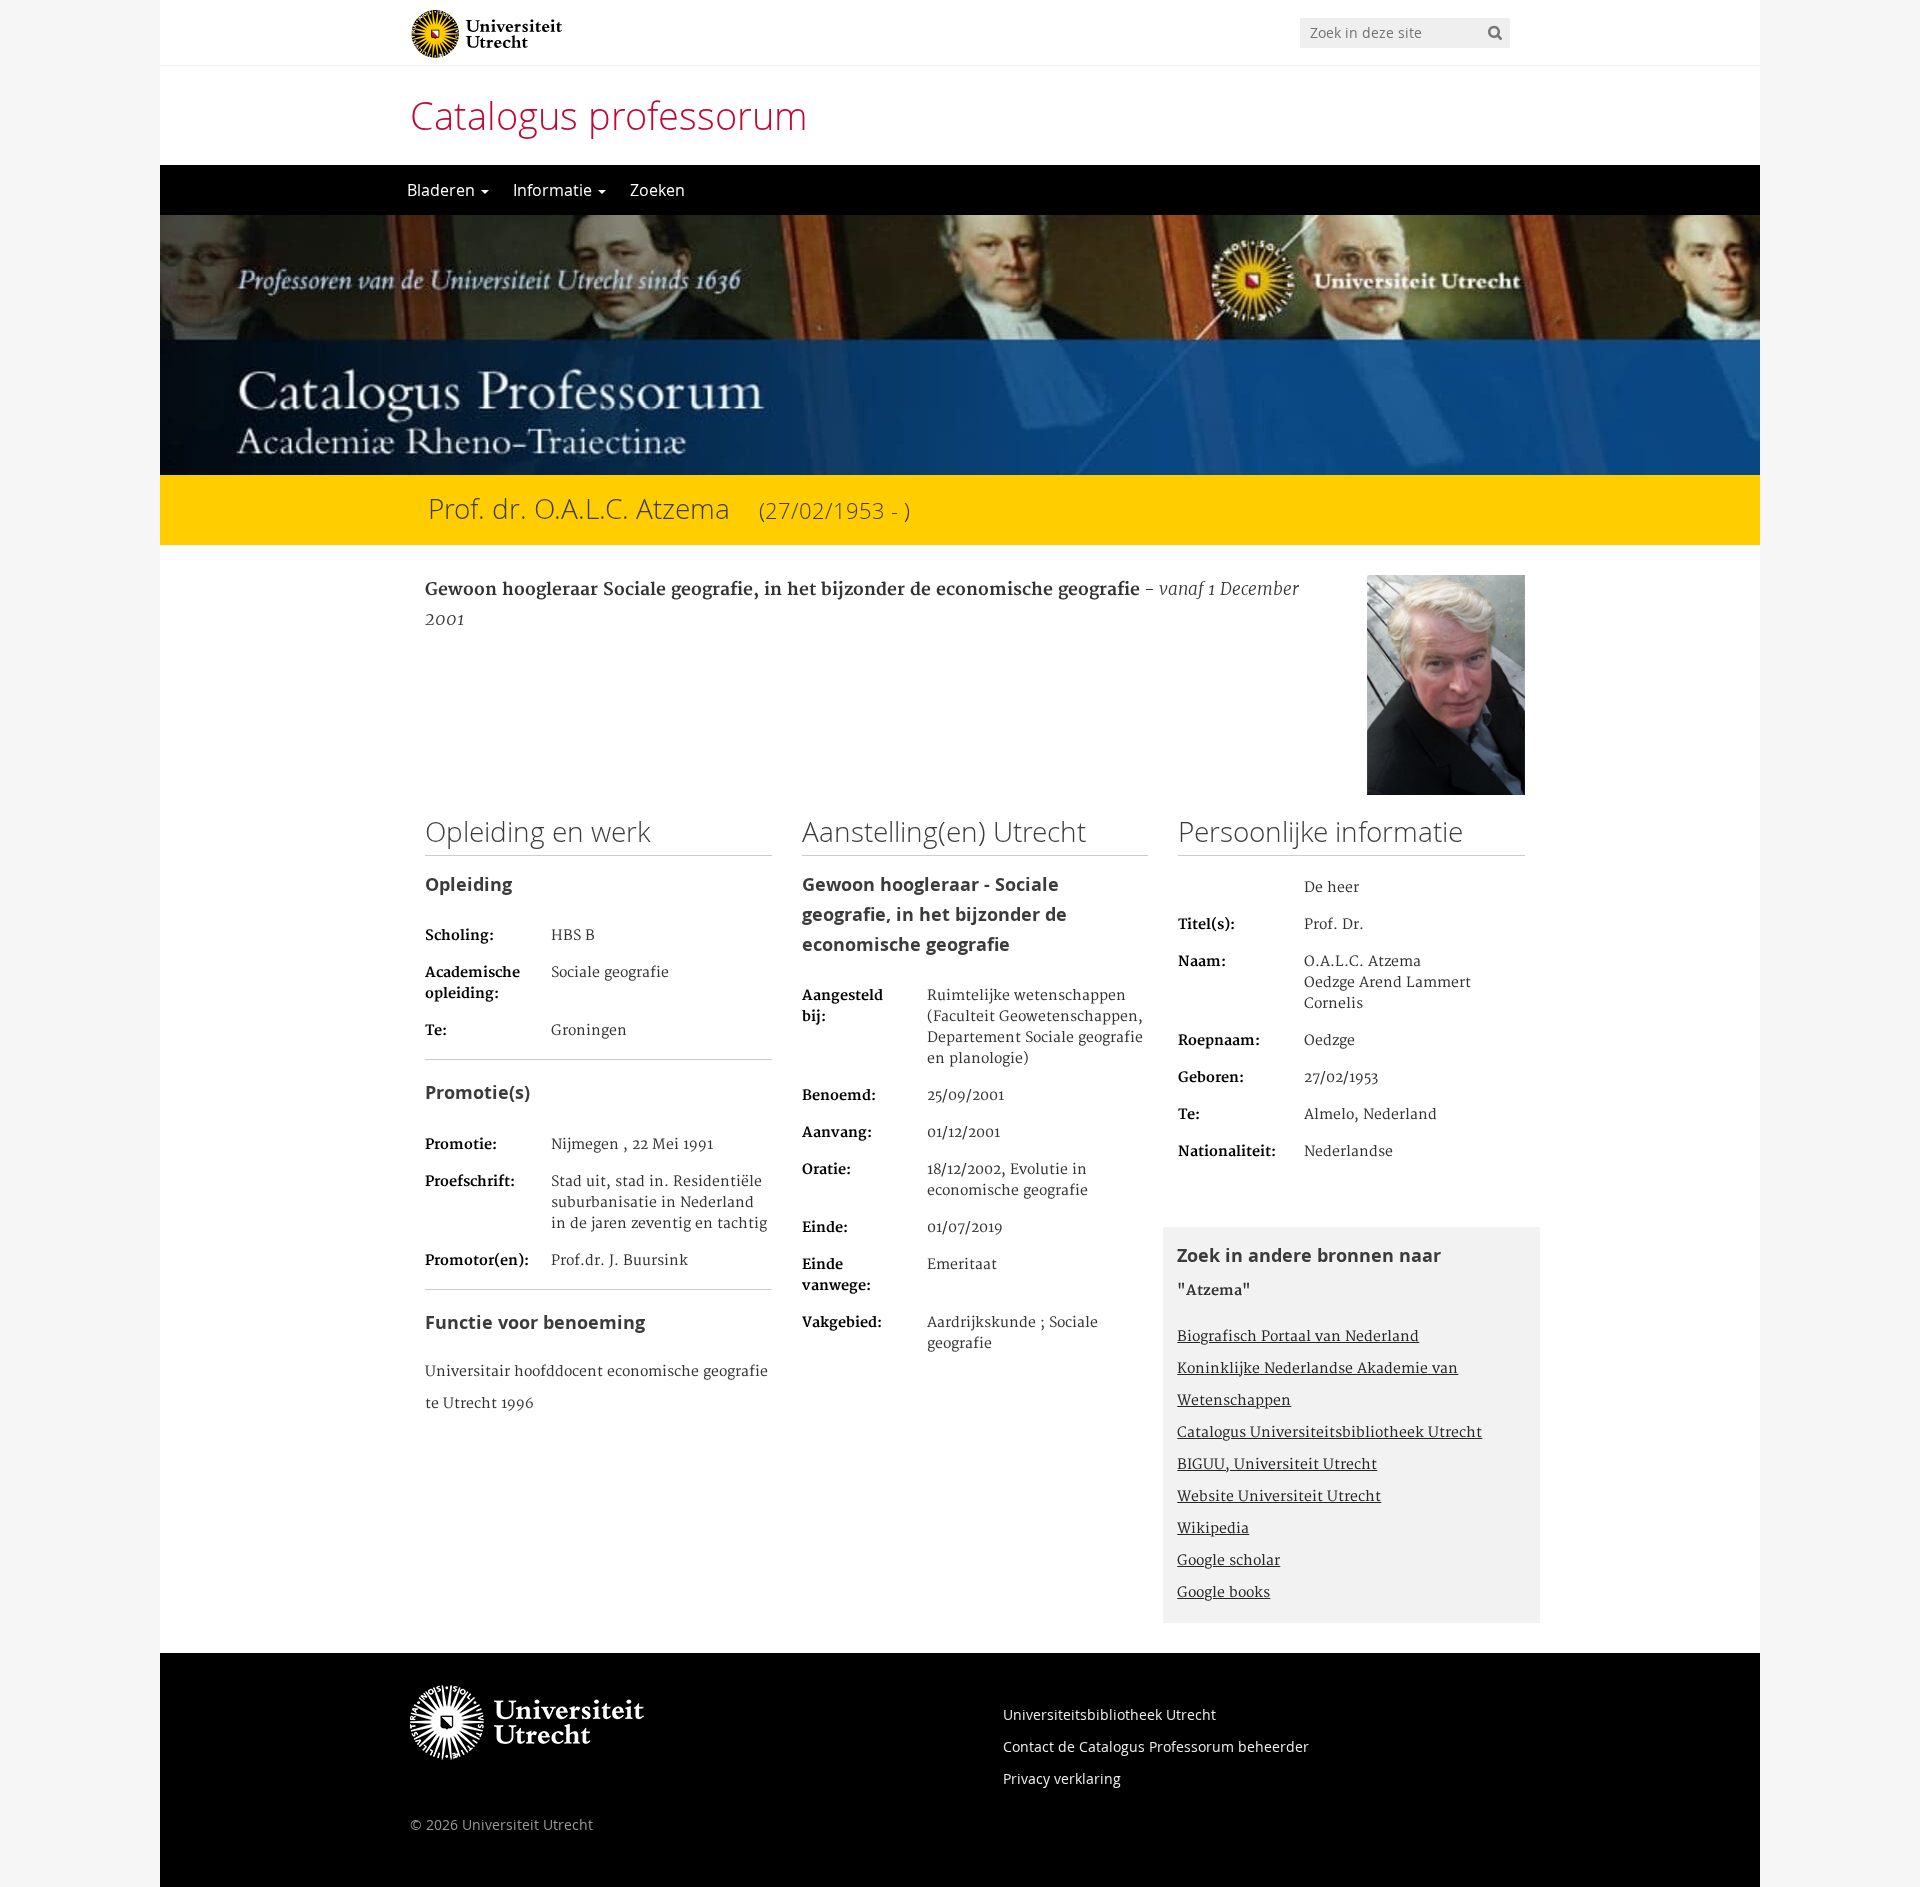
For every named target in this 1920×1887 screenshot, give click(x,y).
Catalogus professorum (609, 115)
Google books (1223, 1593)
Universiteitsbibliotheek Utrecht (1109, 1714)
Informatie (554, 190)
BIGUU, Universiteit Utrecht (1277, 1465)
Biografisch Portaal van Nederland (1298, 1337)
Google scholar (1228, 1561)
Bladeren (443, 190)
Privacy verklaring (1062, 1778)
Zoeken (657, 190)
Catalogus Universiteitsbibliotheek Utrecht (1329, 1433)
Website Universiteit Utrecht (1279, 1497)
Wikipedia (1213, 1529)
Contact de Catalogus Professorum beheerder (1156, 1746)
